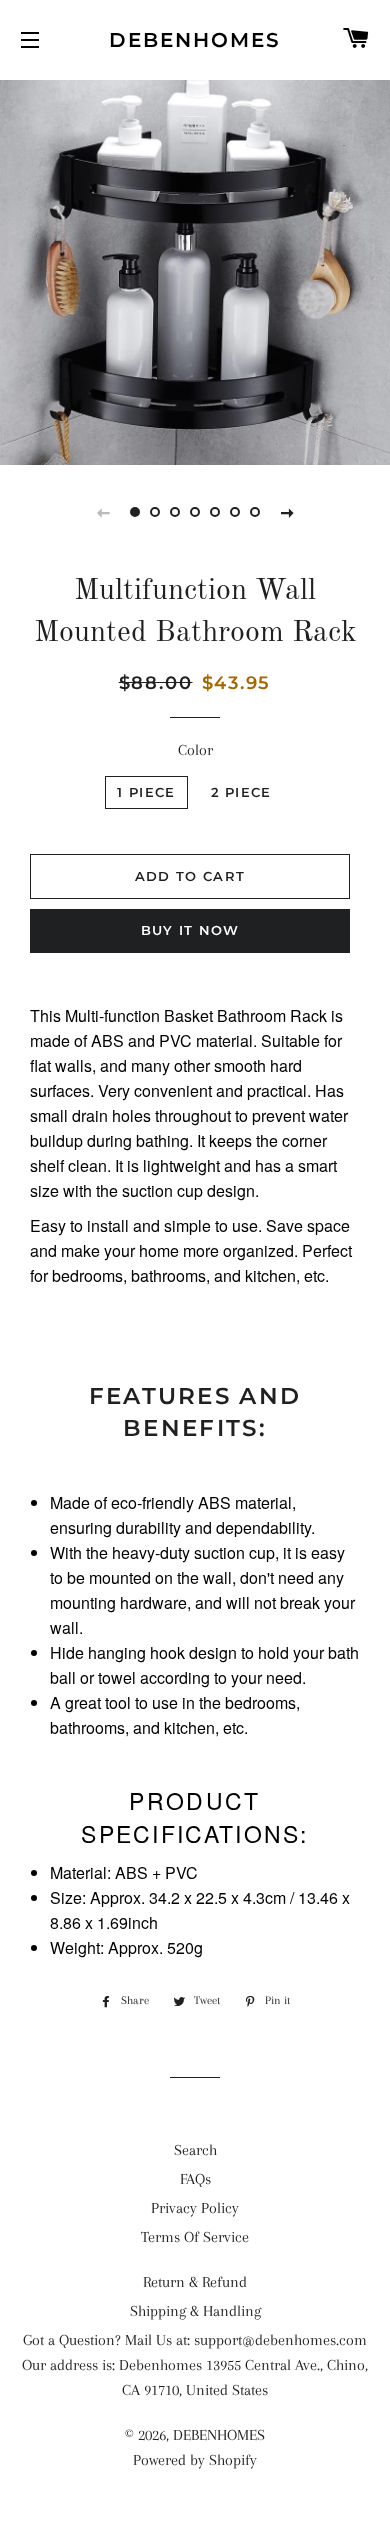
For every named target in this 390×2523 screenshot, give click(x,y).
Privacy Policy (195, 2208)
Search (195, 2150)
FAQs (195, 2179)
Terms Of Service (195, 2237)
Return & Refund (195, 2282)
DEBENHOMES (195, 40)
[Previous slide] (103, 512)
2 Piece (241, 792)
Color (195, 750)
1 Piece (146, 792)
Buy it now (190, 930)
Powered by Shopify (195, 2460)
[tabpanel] (195, 270)
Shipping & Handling (195, 2311)
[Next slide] (287, 512)
